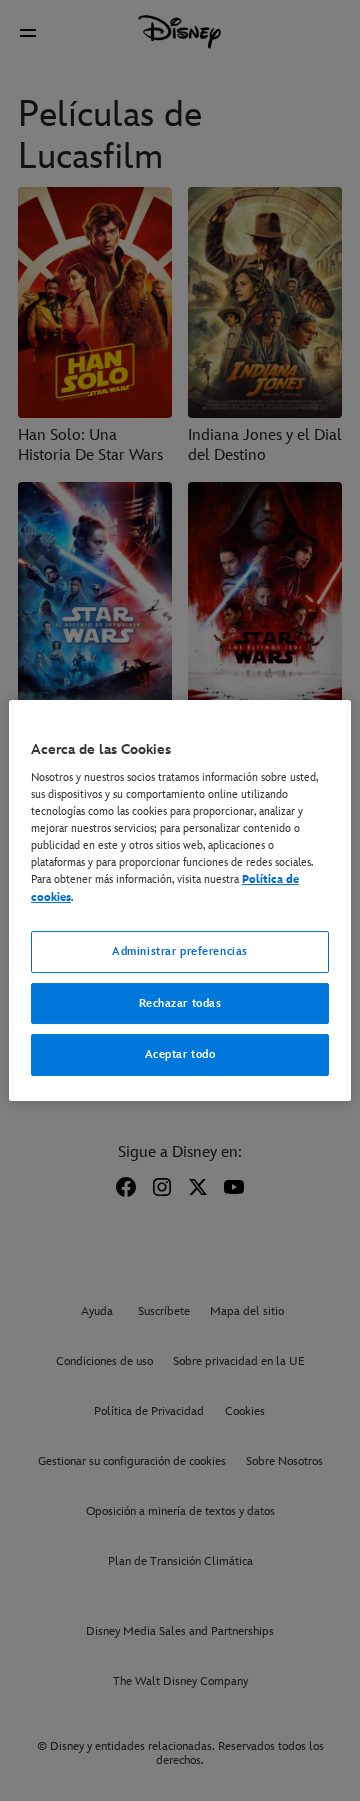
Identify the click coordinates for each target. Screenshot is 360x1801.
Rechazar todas (180, 1003)
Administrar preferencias (180, 951)
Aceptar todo (180, 1055)
